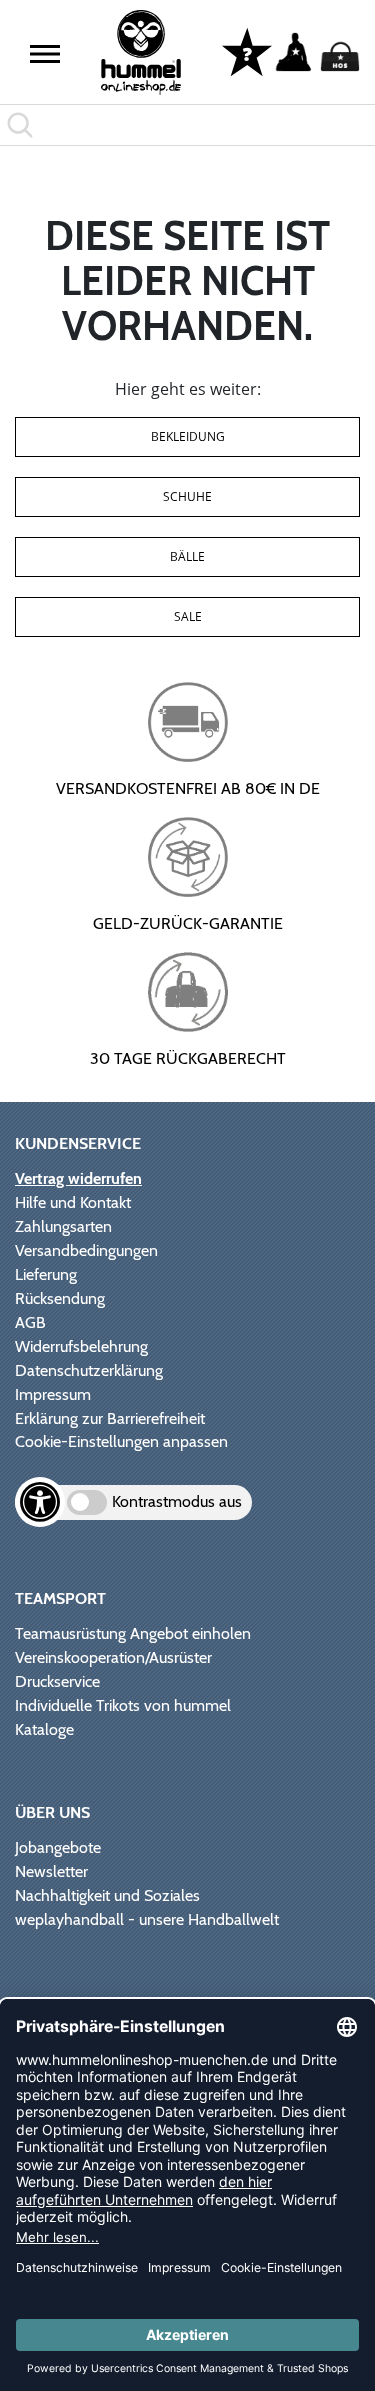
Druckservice (57, 1681)
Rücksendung (60, 1298)
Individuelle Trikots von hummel (123, 1705)
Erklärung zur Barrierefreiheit (110, 1418)
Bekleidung (188, 436)
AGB (30, 1322)
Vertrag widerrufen (78, 1178)
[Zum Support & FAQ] (247, 51)
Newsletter (51, 1871)
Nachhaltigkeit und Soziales (107, 1895)
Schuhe (187, 496)
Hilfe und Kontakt (73, 1202)
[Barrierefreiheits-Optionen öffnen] (40, 1502)
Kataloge (44, 1729)
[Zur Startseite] (141, 52)
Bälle (187, 556)
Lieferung (46, 1274)
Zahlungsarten (63, 1226)
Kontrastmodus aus (177, 1501)
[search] (187, 125)
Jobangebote (58, 1847)
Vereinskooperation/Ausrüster (113, 1657)
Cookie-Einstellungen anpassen (121, 1441)
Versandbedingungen (86, 1250)
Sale (188, 616)
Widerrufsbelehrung (81, 1346)
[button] (45, 54)
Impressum (53, 1394)
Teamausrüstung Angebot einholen (133, 1633)
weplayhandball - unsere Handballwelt (147, 1919)
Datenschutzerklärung (89, 1370)
